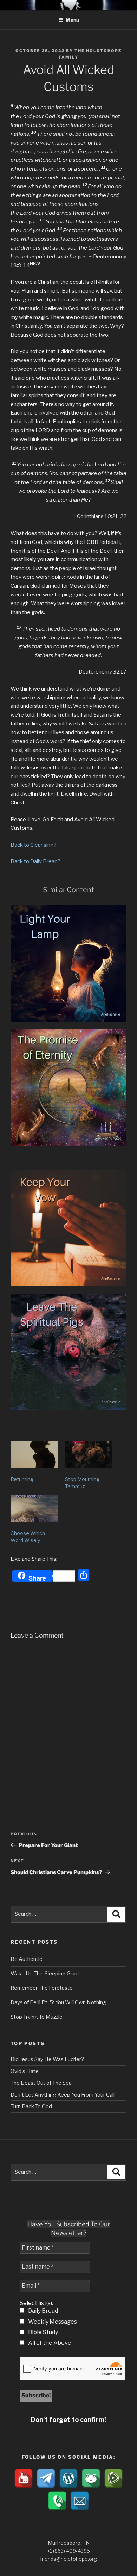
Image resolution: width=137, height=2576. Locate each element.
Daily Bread (43, 2311)
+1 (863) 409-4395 (68, 2551)
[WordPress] (68, 2478)
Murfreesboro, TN (69, 2543)
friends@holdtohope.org (68, 2559)
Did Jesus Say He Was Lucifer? (47, 2059)
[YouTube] (24, 2478)
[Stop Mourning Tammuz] (89, 1455)
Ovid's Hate (25, 2071)
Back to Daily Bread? (35, 861)
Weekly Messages (52, 2322)
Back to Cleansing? (34, 845)
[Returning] (34, 1455)
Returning (22, 1479)
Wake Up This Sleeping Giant (45, 1974)
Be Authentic (26, 1959)
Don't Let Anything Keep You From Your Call (63, 2095)
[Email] (80, 2501)
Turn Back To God (31, 2106)
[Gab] (91, 2478)
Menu (72, 20)
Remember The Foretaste (42, 1988)
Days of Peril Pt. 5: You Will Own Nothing (58, 2002)
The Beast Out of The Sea (41, 2083)
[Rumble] (113, 2478)
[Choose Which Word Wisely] (34, 1509)
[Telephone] (57, 2501)
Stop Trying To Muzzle (37, 2017)
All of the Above (49, 2343)
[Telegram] (46, 2478)
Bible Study (43, 2332)
